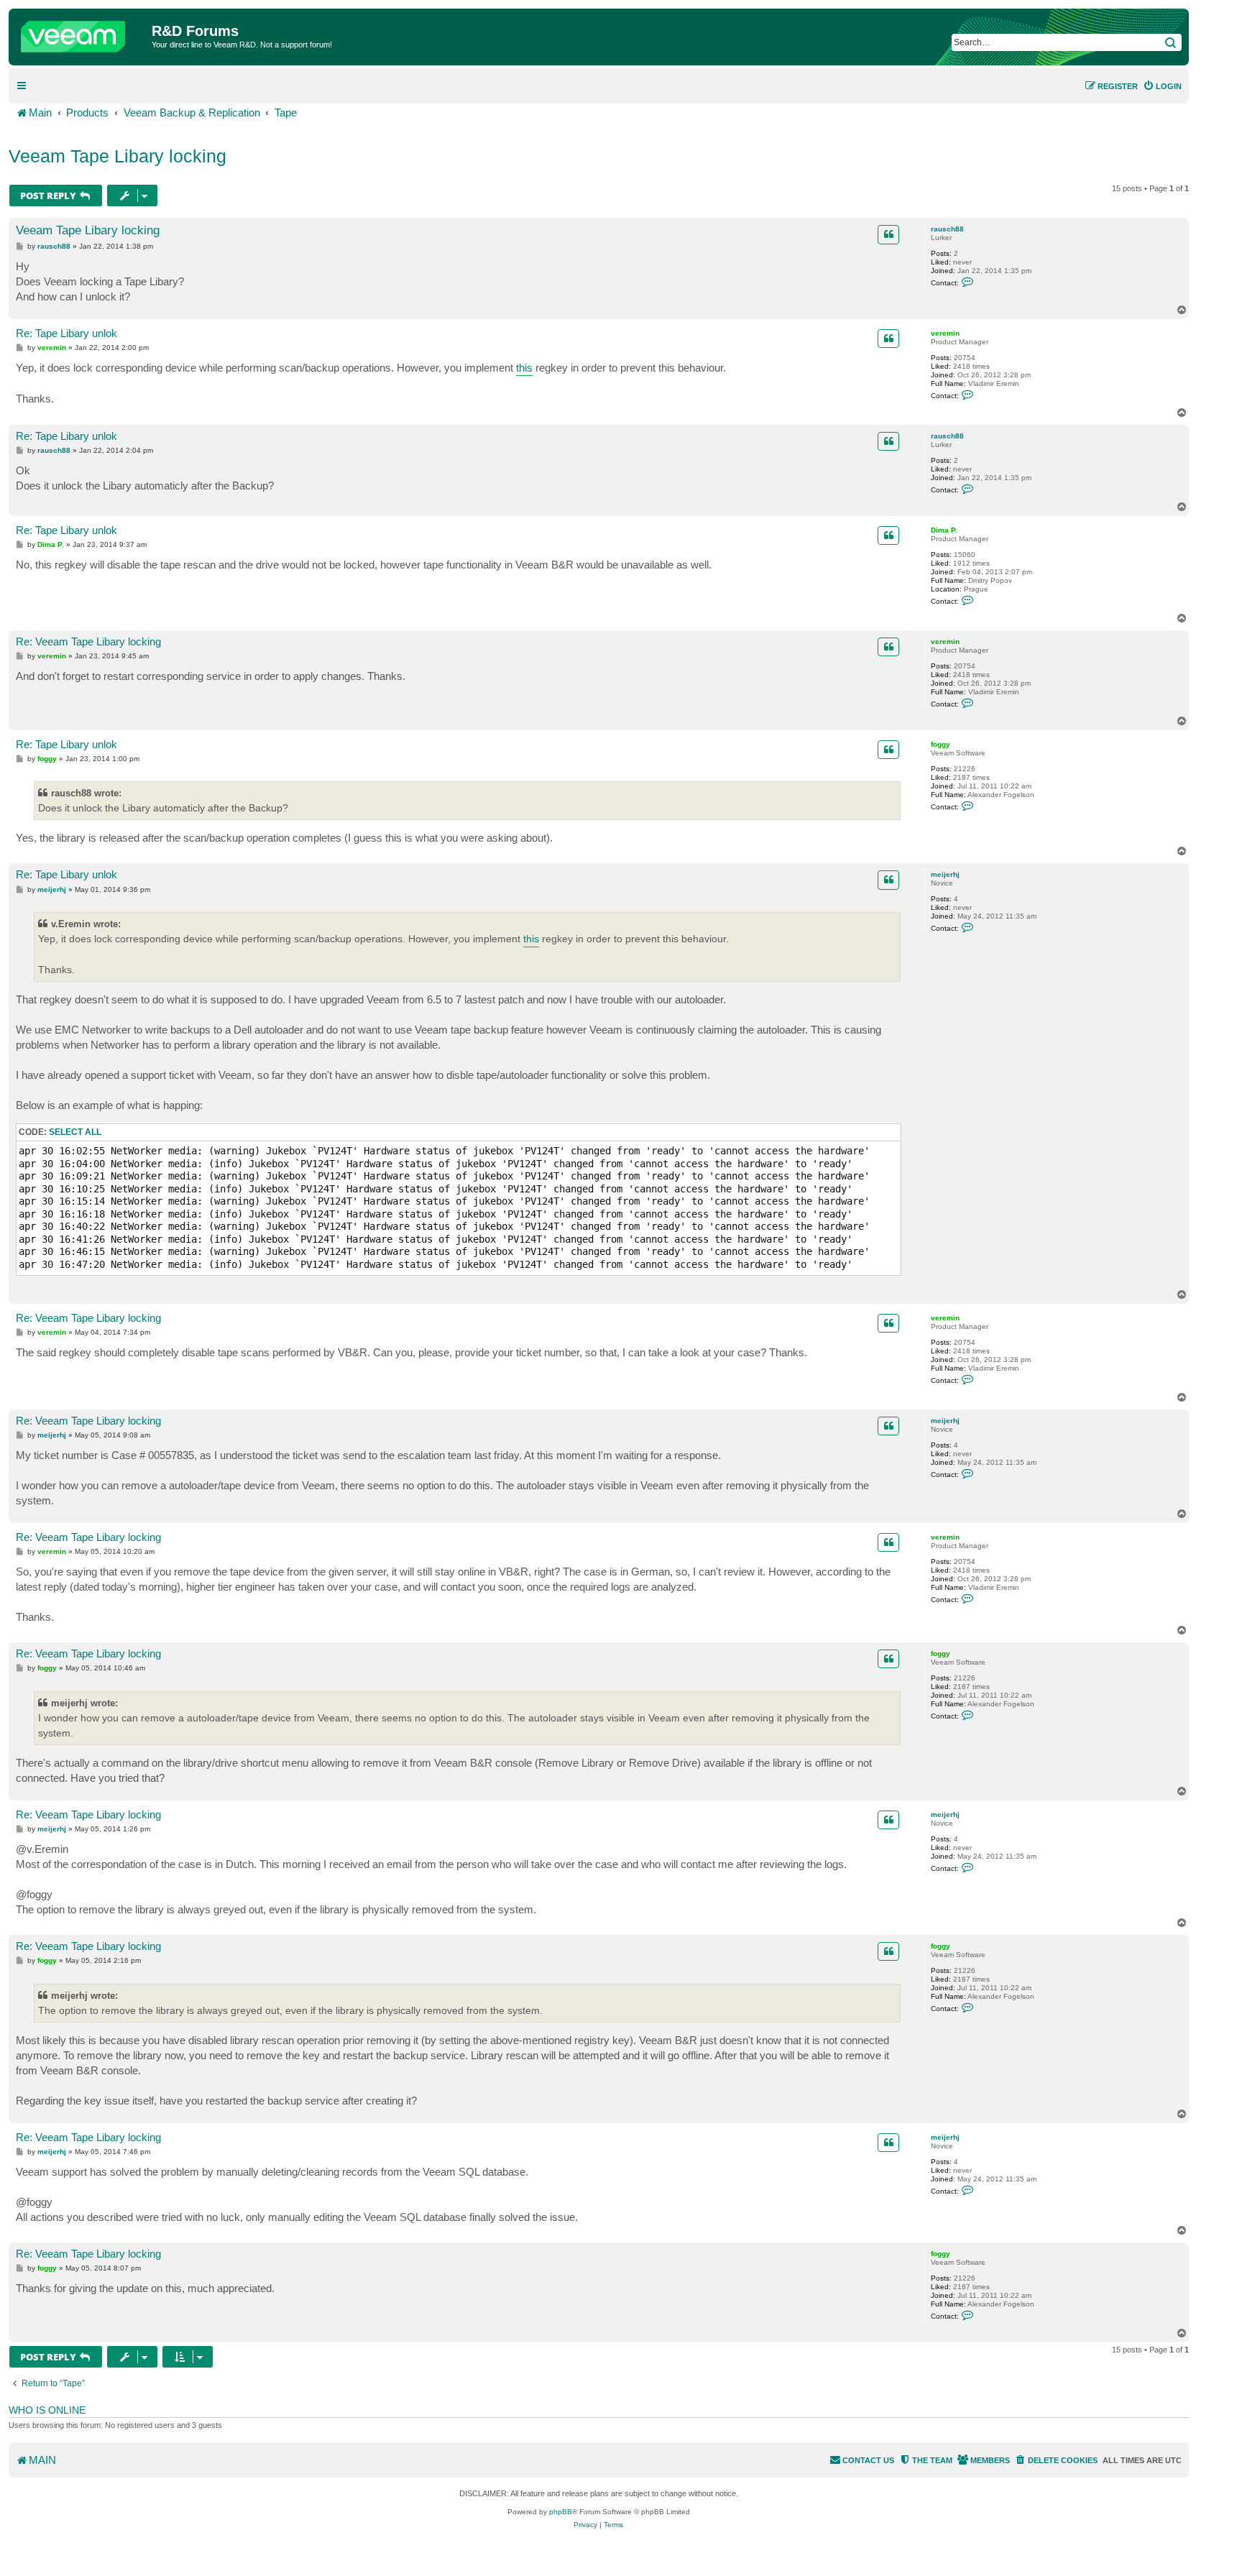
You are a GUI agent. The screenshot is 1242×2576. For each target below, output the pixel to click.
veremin (945, 333)
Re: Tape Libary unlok (66, 333)
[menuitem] (1162, 86)
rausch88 (947, 229)
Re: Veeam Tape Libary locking (88, 641)
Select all (75, 1132)
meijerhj (945, 874)
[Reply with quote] (888, 234)
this (524, 368)
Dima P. (944, 530)
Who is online (47, 2410)
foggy (940, 744)
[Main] (82, 33)
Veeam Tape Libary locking (118, 156)
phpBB (561, 2512)
